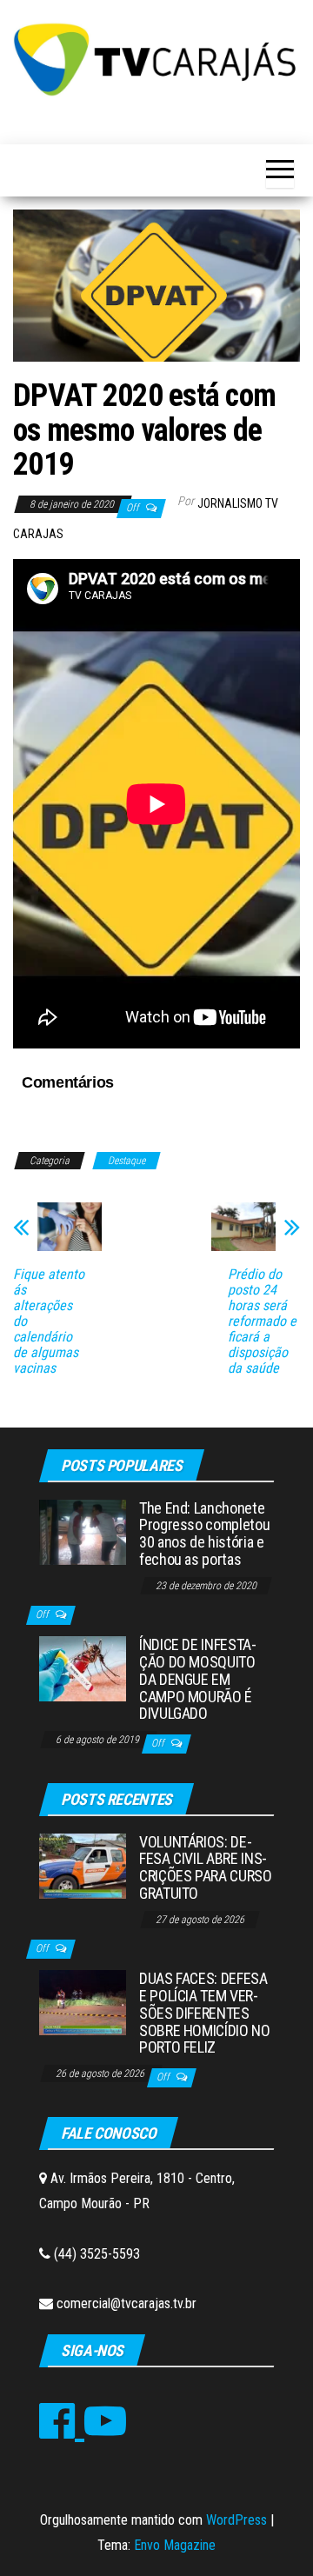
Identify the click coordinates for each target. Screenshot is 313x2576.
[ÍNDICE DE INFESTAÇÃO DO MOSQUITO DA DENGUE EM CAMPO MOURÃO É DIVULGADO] (83, 1668)
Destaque (127, 1161)
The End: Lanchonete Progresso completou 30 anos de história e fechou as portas (204, 1534)
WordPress (236, 2520)
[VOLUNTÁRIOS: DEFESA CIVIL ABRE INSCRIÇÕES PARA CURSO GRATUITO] (83, 1864)
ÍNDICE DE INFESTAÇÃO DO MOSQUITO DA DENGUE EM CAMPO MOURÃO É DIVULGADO (198, 1679)
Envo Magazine (175, 2545)
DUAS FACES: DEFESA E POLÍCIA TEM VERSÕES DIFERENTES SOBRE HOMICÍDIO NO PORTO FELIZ (205, 2013)
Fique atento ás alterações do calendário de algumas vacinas (49, 1321)
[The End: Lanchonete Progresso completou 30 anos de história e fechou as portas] (83, 1531)
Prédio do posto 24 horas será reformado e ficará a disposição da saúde (262, 1321)
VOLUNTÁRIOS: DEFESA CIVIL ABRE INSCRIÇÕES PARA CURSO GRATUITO (206, 1867)
